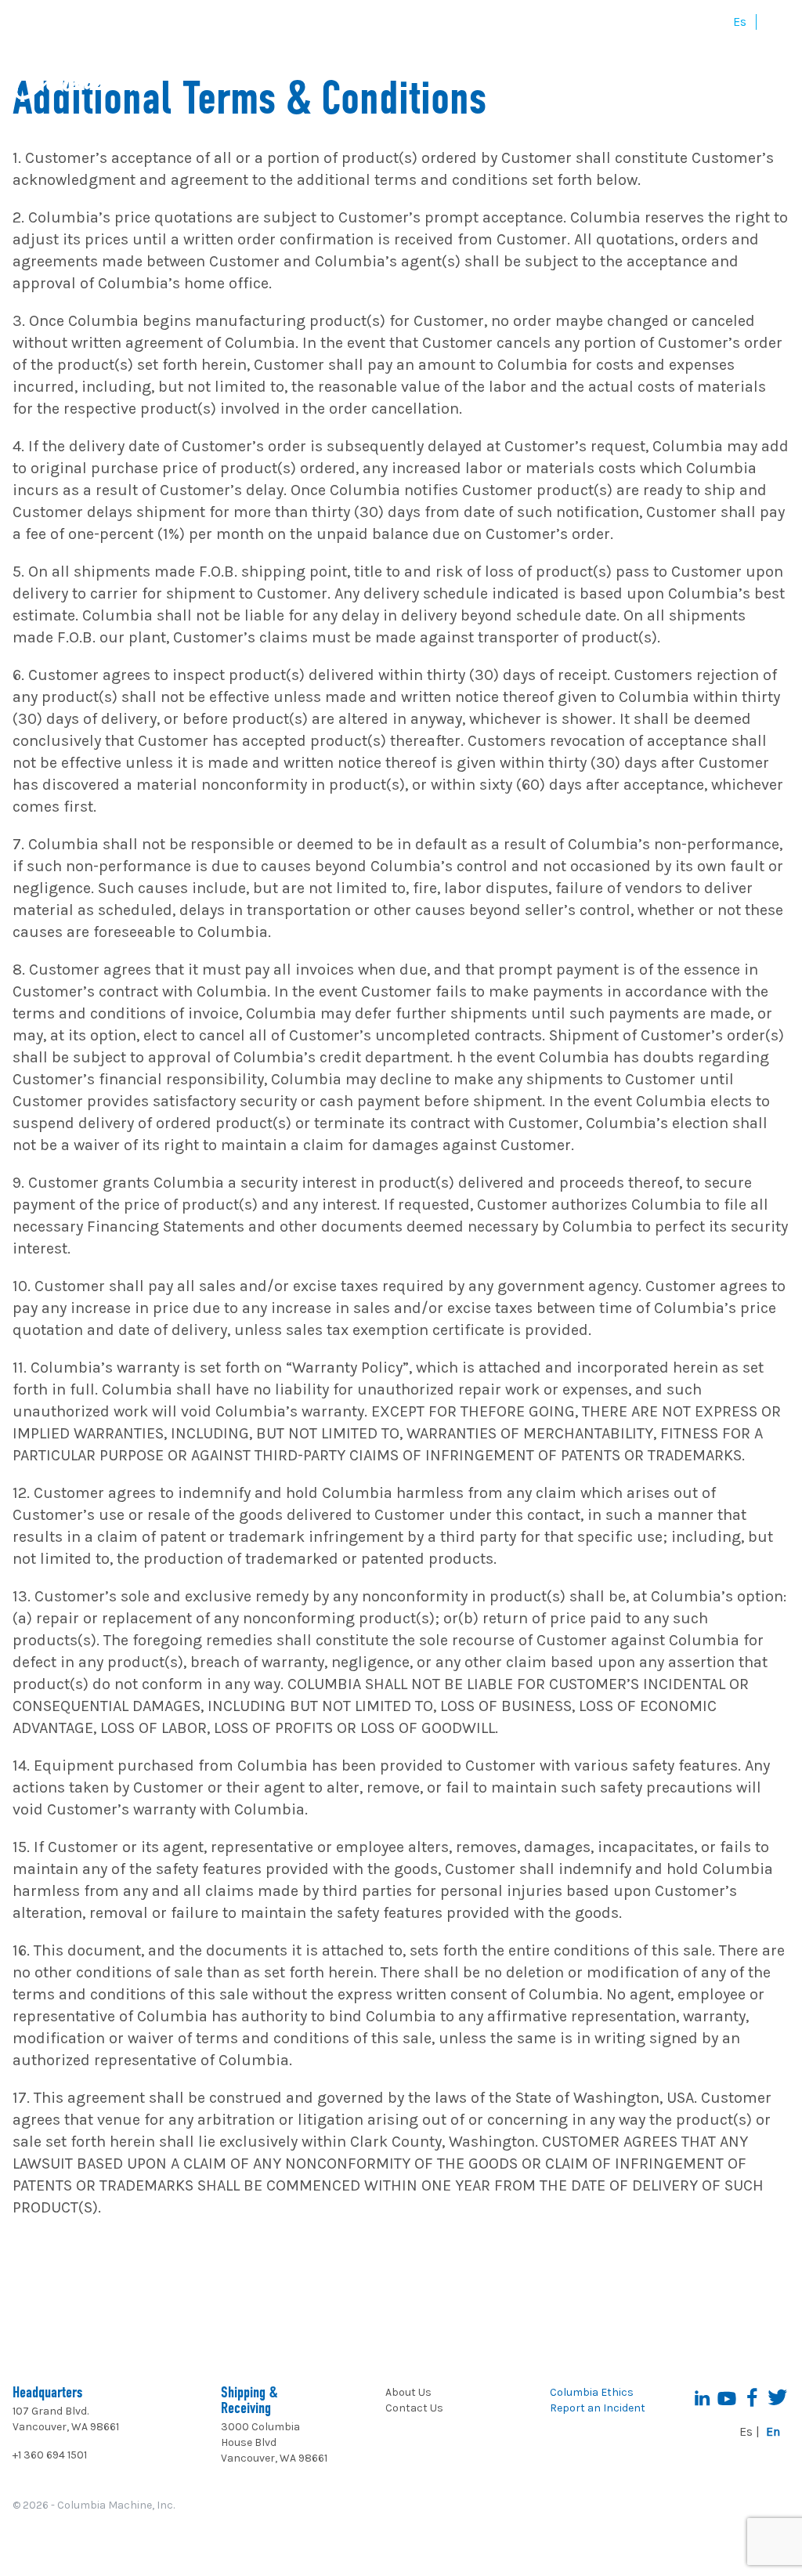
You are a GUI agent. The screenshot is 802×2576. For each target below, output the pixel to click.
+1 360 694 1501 (50, 2455)
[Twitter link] (777, 2397)
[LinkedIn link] (702, 2397)
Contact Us (414, 2408)
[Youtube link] (727, 2397)
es (740, 22)
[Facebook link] (752, 2397)
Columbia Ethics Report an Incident (598, 2400)
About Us (408, 2392)
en (773, 22)
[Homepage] (88, 76)
